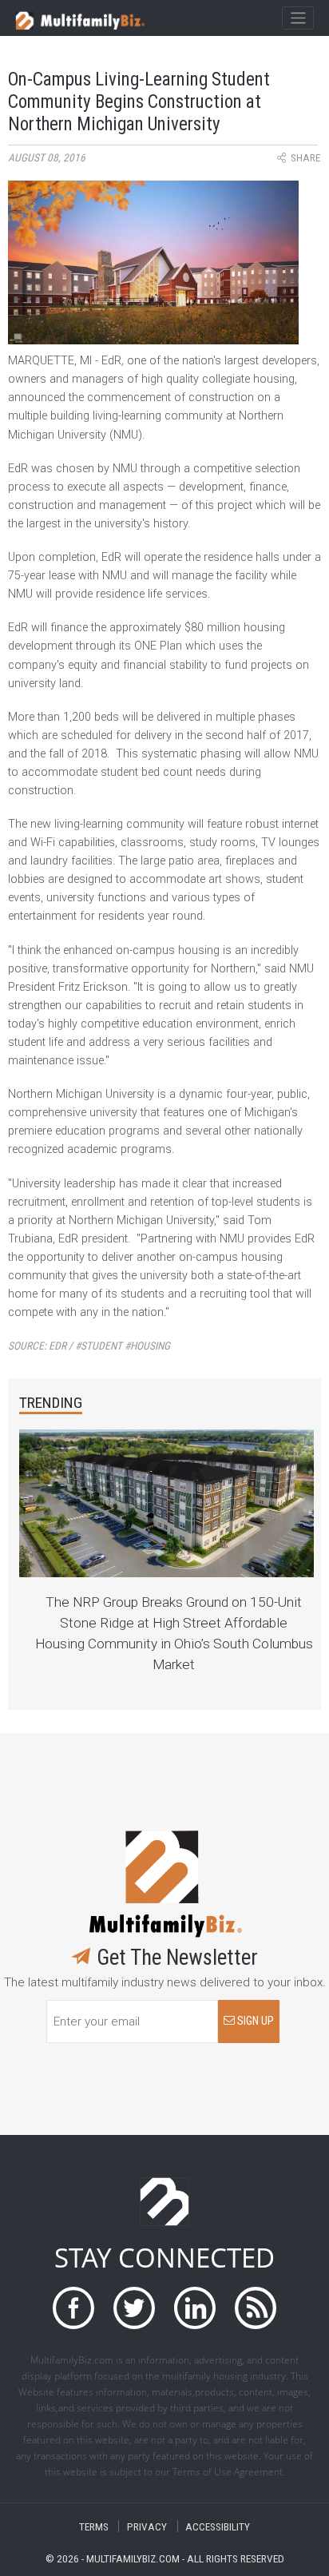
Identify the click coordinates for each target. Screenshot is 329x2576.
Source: (89, 1346)
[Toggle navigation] (297, 18)
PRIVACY (147, 2526)
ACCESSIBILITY (218, 2526)
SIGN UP (254, 2021)
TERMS (94, 2526)
